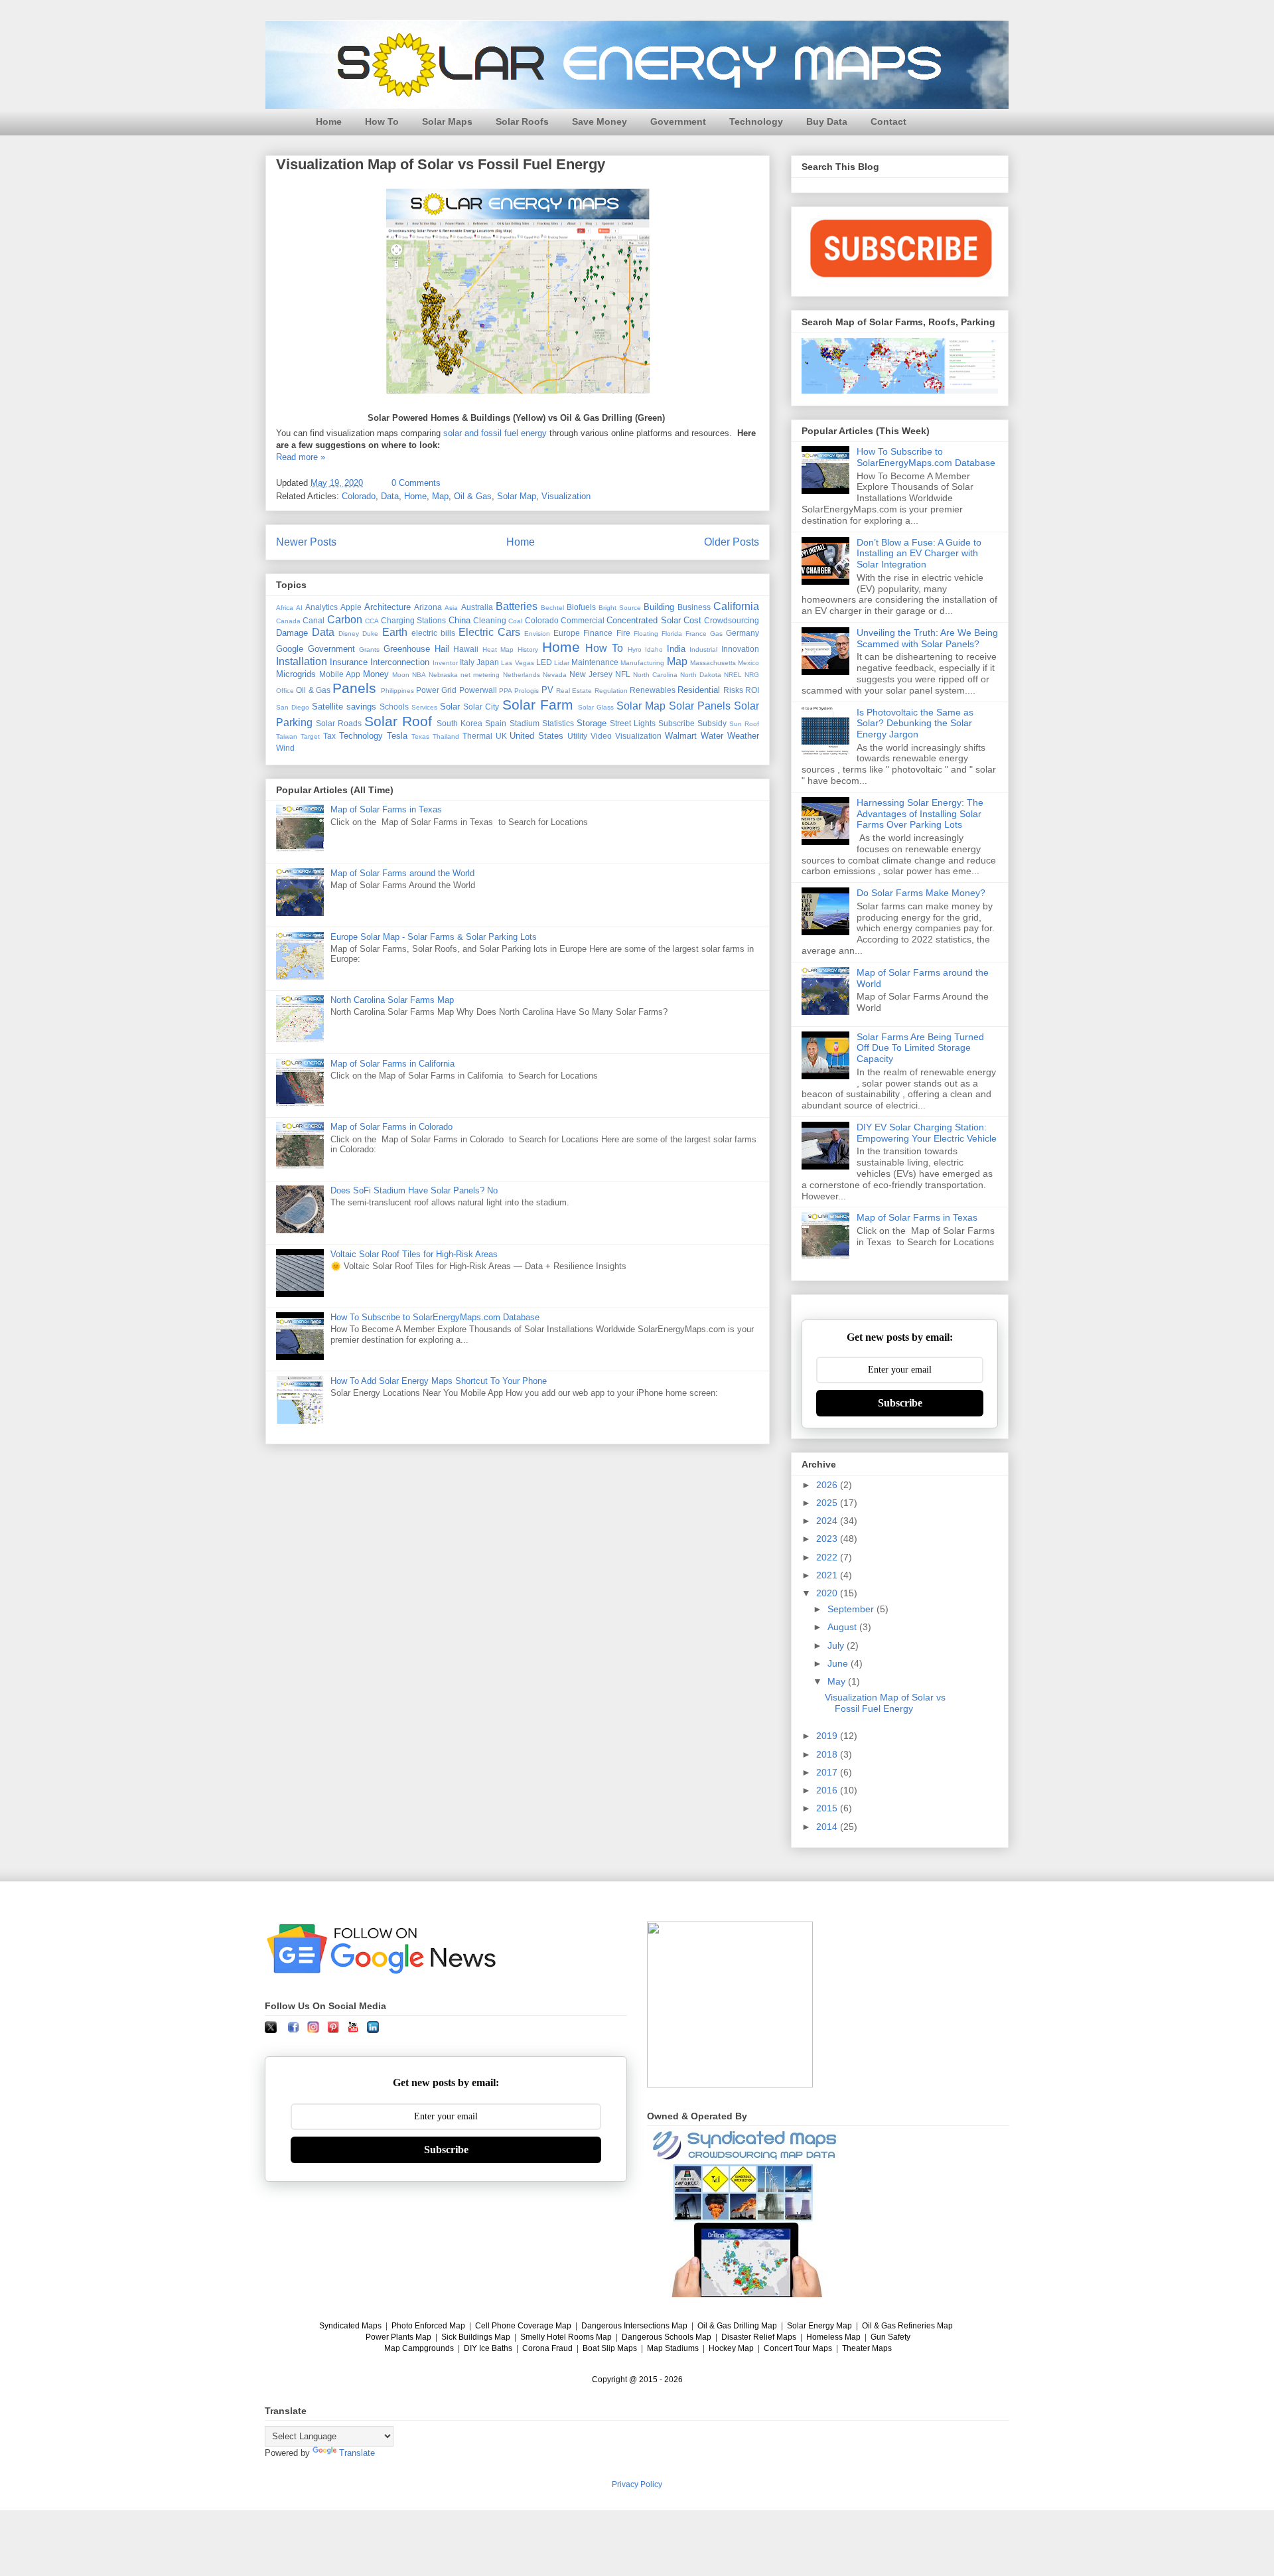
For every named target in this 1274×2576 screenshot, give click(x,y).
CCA (372, 621)
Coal (515, 621)
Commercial (583, 620)
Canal (314, 620)
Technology (756, 121)
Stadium (525, 723)
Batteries (517, 606)
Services (424, 707)
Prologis (527, 691)
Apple (351, 607)
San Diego (293, 707)
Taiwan (287, 736)
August (843, 1627)
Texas (420, 736)
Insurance (349, 662)
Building (659, 607)
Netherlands (522, 675)
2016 (828, 1790)
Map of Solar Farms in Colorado (391, 1127)
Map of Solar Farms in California (392, 1064)
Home (329, 121)
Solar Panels (700, 706)
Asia (451, 608)
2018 (828, 1754)
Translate (357, 2453)
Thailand (446, 736)
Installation (302, 661)
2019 (828, 1736)
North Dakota (701, 675)
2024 (828, 1521)
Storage (592, 723)
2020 (828, 1593)
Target (310, 736)
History (528, 649)
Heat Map (498, 649)
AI (299, 608)
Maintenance (595, 662)
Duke (370, 634)
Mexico (748, 663)
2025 (828, 1503)
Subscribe (676, 723)
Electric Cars (489, 632)
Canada (288, 621)
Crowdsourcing (732, 620)
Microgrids (296, 674)
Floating (646, 634)
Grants (369, 649)
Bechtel (552, 608)
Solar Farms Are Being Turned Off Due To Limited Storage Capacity (920, 1048)
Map (440, 496)
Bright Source (620, 608)
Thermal (477, 736)
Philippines (397, 691)
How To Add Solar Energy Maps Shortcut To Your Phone (439, 1381)
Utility (577, 736)
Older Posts (732, 542)
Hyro (635, 649)
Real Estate (574, 691)
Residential (699, 690)
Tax (329, 736)
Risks (733, 690)
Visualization (566, 496)
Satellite (327, 707)
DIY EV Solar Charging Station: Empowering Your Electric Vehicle (927, 1133)
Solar (450, 707)
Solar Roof (398, 721)
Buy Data (827, 121)
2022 (828, 1557)
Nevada (555, 675)
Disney (349, 634)
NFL (623, 674)
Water (712, 736)
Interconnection (400, 662)
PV (547, 690)
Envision (537, 634)
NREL (733, 675)
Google (290, 649)
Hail (442, 649)
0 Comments (416, 483)
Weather (743, 736)
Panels (354, 688)
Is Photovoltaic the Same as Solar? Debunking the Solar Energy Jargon (915, 723)
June (839, 1663)
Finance (598, 633)
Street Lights (633, 723)
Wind (285, 748)
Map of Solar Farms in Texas (386, 809)
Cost (692, 620)
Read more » (301, 457)
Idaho (654, 649)
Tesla (397, 736)
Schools (394, 707)
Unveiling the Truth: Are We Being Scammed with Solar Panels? (927, 638)
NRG (752, 675)
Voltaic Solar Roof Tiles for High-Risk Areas (414, 1254)
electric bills (433, 633)
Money (376, 674)
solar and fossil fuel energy (495, 433)
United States (536, 736)
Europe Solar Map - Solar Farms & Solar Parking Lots (434, 937)
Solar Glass (596, 707)
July (837, 1645)
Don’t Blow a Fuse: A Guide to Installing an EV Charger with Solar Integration (919, 554)
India (676, 649)
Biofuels (581, 607)
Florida (672, 634)
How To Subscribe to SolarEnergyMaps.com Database (435, 1317)
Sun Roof (744, 724)
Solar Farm (538, 705)
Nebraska (443, 675)
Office (285, 691)
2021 (828, 1575)
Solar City (481, 707)
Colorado (359, 496)
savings (361, 707)
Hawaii (466, 649)
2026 (828, 1485)
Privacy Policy (637, 2484)
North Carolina (655, 675)
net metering (480, 675)
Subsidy (712, 723)
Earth (395, 632)
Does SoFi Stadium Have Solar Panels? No (414, 1190)
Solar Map (517, 496)
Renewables (653, 690)
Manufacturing (642, 663)
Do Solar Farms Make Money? (921, 893)
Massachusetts (713, 663)
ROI (752, 690)
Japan (488, 662)
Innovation (740, 649)
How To (382, 121)
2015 (828, 1808)
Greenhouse (407, 649)
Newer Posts (306, 542)
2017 (828, 1772)
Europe (567, 633)
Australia (477, 607)
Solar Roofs (522, 121)
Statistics (558, 723)
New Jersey (591, 674)
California (736, 606)
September (852, 1609)
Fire (623, 633)
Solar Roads (339, 723)
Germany (743, 633)
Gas (716, 634)
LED (544, 662)
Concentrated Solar (643, 620)
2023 (828, 1539)
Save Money (600, 121)
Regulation (611, 691)
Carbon (345, 620)
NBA (419, 675)
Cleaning (490, 620)
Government (678, 121)
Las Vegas (517, 663)
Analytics (321, 607)
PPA (506, 691)
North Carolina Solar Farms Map (392, 1000)
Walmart (681, 736)
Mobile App (340, 674)
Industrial (703, 649)
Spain (496, 723)
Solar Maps (447, 121)
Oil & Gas (473, 496)
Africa (285, 608)
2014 (828, 1827)
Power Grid (436, 690)
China (460, 620)
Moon (401, 675)
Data (390, 496)
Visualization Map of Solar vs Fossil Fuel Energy (441, 164)
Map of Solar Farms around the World (402, 873)
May (838, 1681)
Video (601, 736)
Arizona (428, 607)
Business (694, 607)
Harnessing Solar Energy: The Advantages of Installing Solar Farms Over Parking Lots (920, 814)
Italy (467, 662)
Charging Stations (413, 620)
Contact (888, 121)
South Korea (460, 723)
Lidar (562, 663)
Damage (292, 633)
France (696, 634)
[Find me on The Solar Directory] (730, 2084)
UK (501, 736)
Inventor (445, 663)
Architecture (388, 607)
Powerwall (478, 690)
